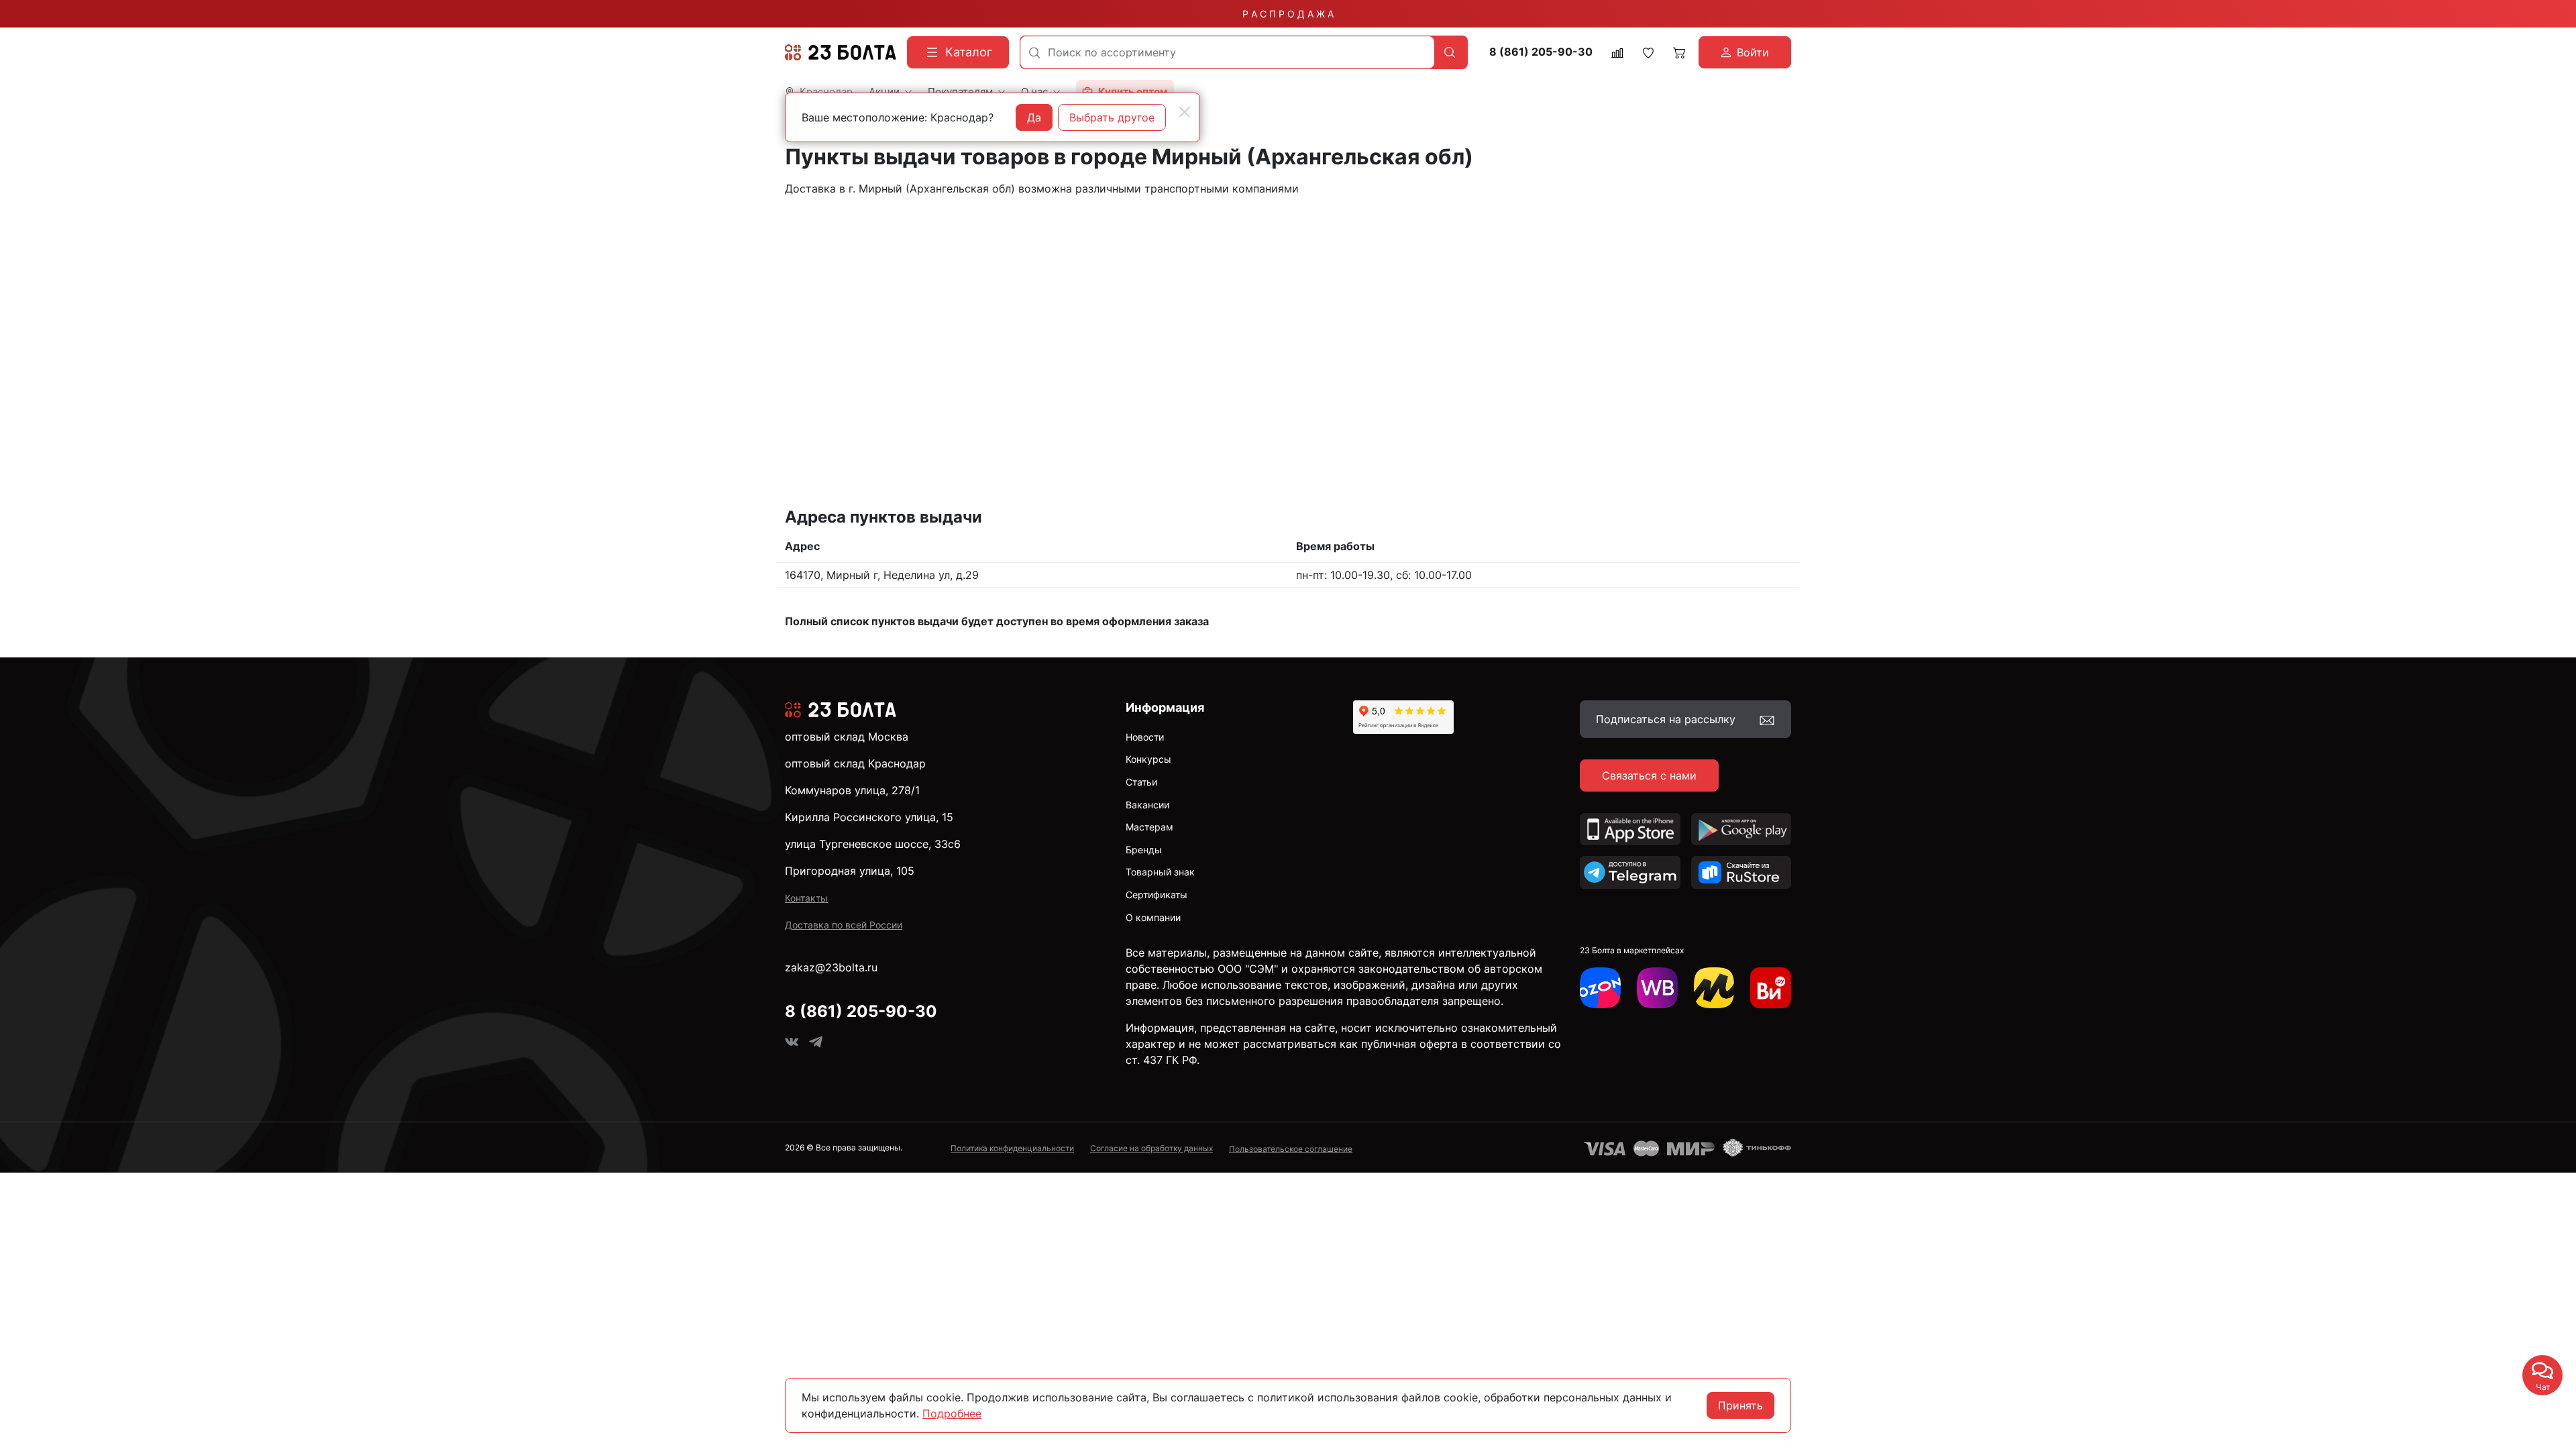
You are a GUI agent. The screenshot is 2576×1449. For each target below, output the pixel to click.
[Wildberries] (1657, 988)
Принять (1740, 1405)
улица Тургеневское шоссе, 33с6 (873, 844)
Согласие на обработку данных (1151, 1148)
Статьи (1141, 782)
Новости (1145, 737)
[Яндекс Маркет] (1714, 988)
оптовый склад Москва (847, 737)
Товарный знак (1160, 872)
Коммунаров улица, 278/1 (852, 790)
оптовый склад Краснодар (855, 763)
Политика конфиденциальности (1012, 1148)
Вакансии (1147, 805)
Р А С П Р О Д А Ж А (1288, 14)
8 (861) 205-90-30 (1541, 52)
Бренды (1144, 850)
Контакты (806, 898)
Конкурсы (1148, 759)
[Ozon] (1600, 988)
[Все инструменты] (1771, 988)
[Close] (1185, 112)
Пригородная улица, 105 (850, 871)
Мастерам (1149, 827)
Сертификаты (1157, 895)
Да (1034, 117)
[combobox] (1227, 52)
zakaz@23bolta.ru (831, 967)
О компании (1153, 917)
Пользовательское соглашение (1291, 1149)
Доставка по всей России (844, 925)
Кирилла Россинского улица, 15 (869, 817)
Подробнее (952, 1413)
